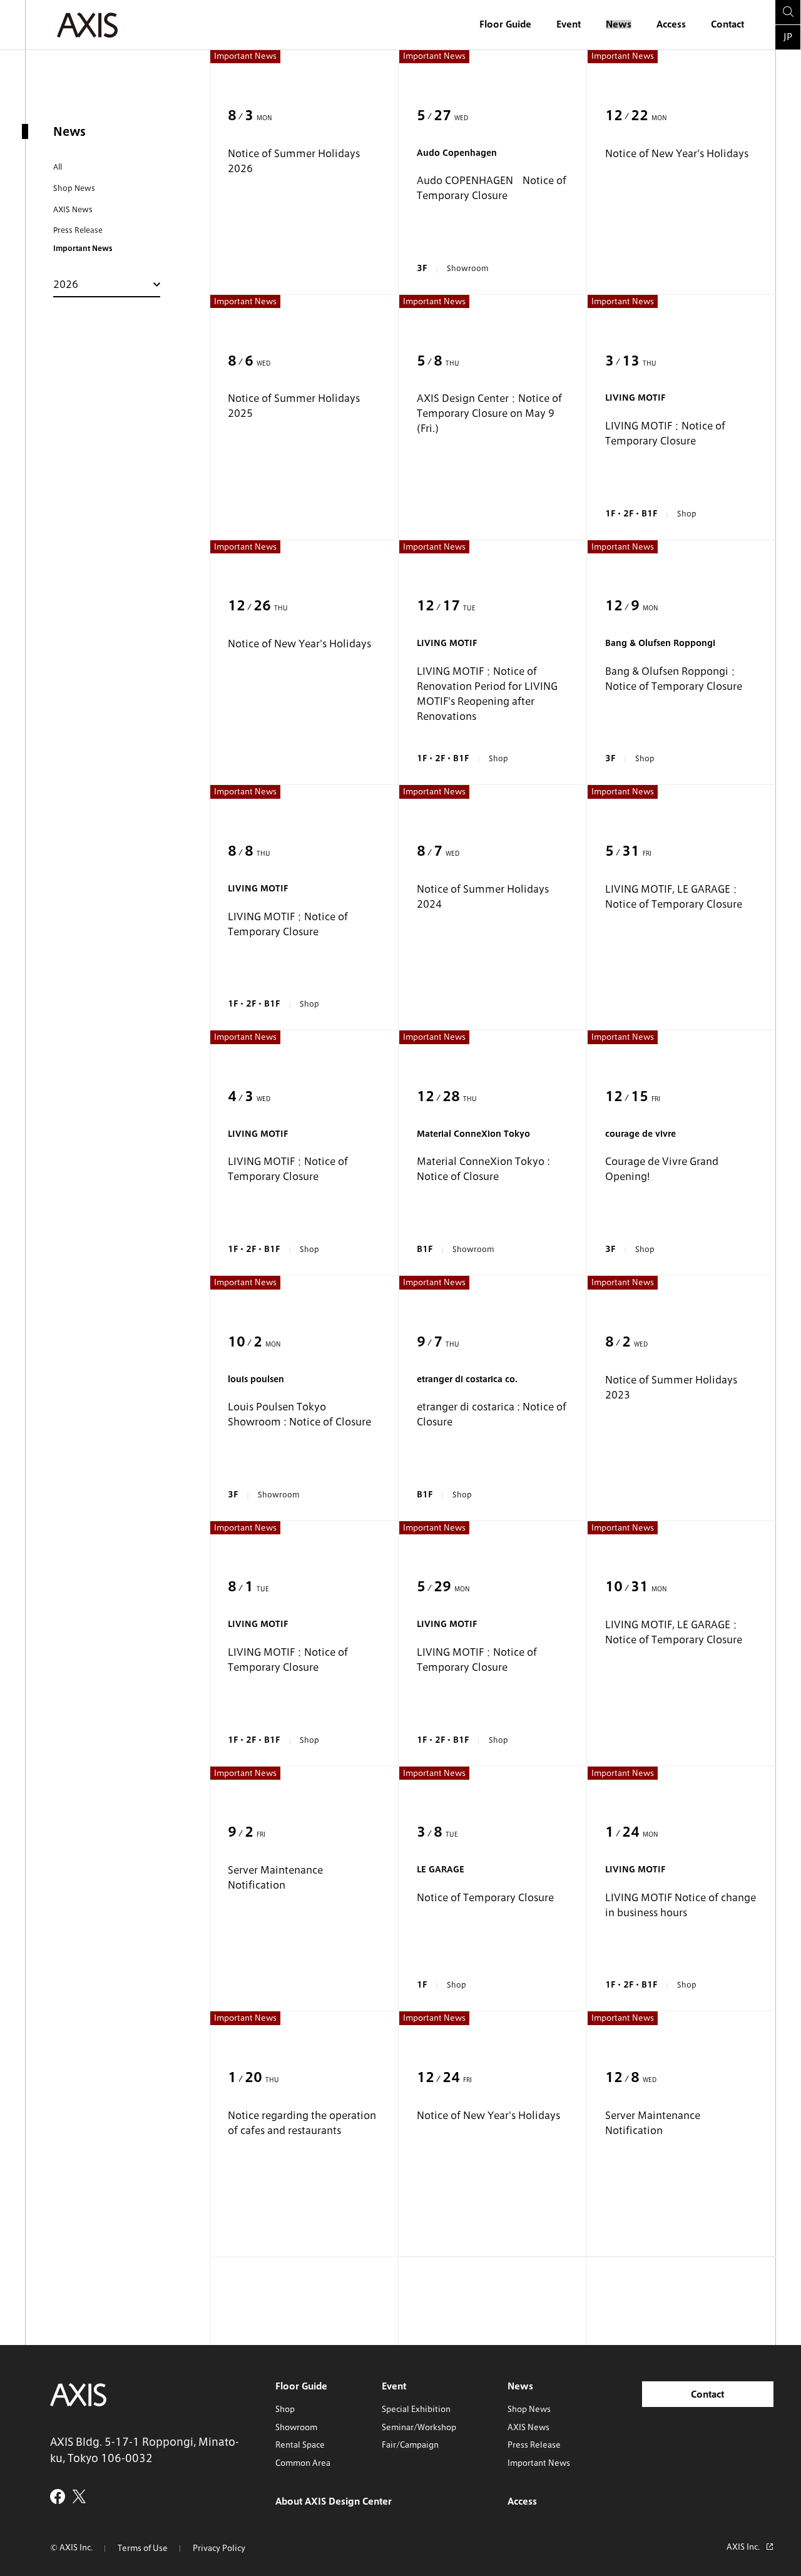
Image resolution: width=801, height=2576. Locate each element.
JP (788, 37)
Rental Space (300, 2445)
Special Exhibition (416, 2409)
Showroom (296, 2427)
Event (569, 24)
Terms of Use (143, 2548)
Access (671, 24)
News (619, 24)
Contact (727, 24)
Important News (539, 2463)
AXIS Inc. (743, 2547)
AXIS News (73, 209)
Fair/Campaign (410, 2445)
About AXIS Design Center (334, 2502)
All (58, 167)
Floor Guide (505, 24)
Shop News (74, 188)
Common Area (303, 2463)
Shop (285, 2409)
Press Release (78, 230)
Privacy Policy (219, 2548)
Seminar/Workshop (419, 2427)
